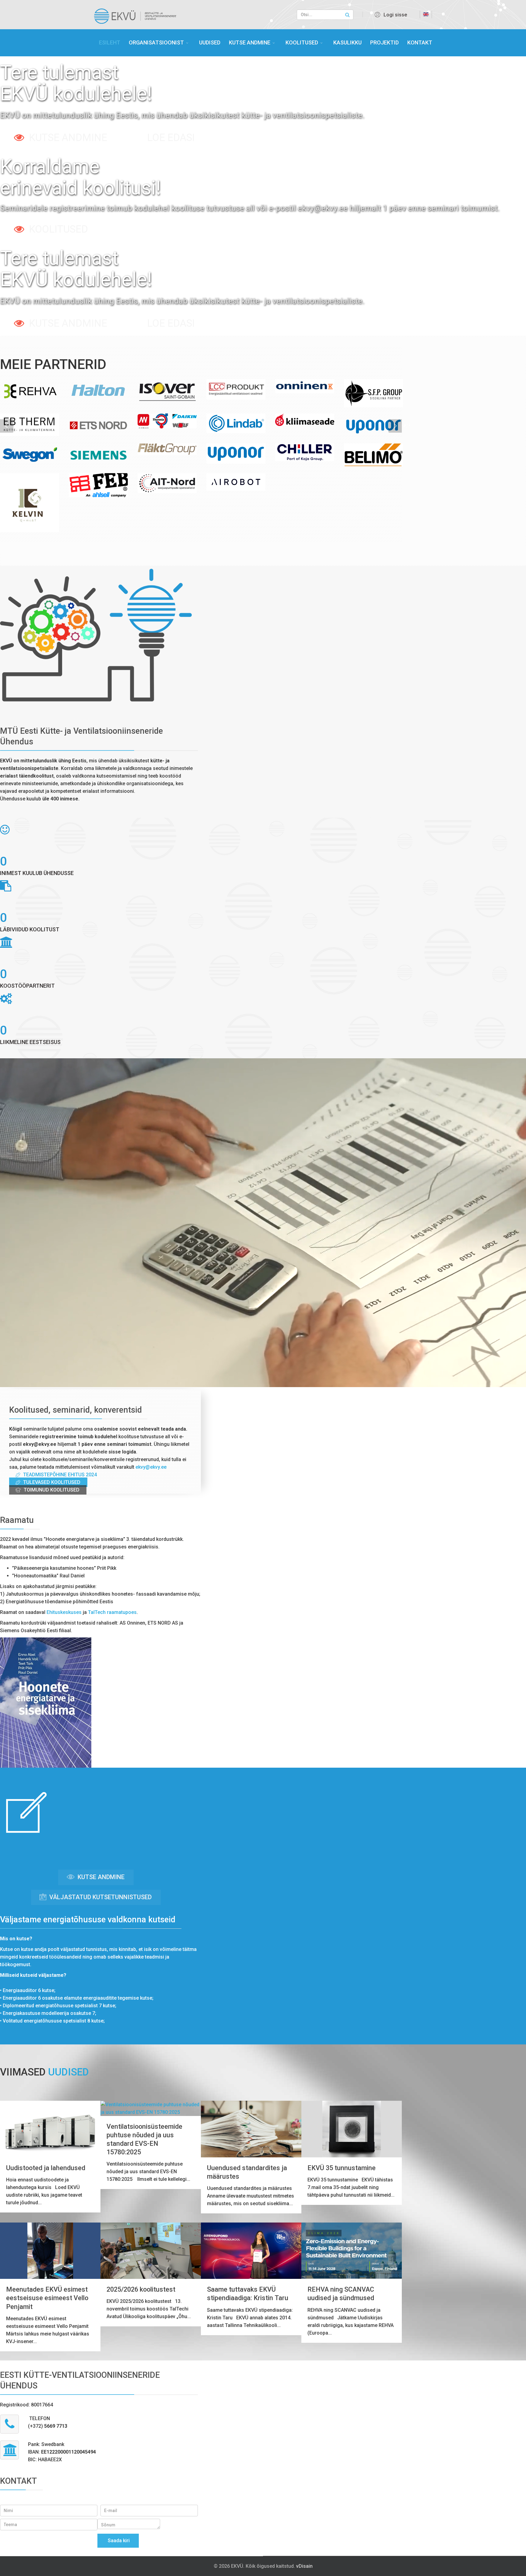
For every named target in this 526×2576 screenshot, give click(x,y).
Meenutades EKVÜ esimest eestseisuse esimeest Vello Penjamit (47, 2298)
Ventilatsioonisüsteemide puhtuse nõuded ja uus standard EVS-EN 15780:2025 (144, 2139)
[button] (390, 15)
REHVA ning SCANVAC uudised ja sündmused (341, 2294)
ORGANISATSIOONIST (156, 42)
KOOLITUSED (302, 42)
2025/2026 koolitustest (141, 2289)
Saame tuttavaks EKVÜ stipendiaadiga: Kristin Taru (248, 2294)
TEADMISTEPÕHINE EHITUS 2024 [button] (59, 1475)
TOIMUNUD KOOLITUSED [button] (51, 1490)
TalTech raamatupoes (112, 1612)
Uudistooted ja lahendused (46, 2168)
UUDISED (210, 42)
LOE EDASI (171, 137)
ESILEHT (110, 42)
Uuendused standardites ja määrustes (247, 2172)
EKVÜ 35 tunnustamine (342, 2168)
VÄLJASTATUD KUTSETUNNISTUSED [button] (100, 1897)
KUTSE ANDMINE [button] (100, 1877)
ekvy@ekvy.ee (151, 1467)
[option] (30, 391)
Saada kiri (118, 2541)
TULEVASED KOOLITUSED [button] (51, 1482)
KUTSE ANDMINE (250, 42)
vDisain (304, 2566)
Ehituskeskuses (64, 1612)
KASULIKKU (347, 42)
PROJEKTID (384, 42)
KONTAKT (420, 42)
